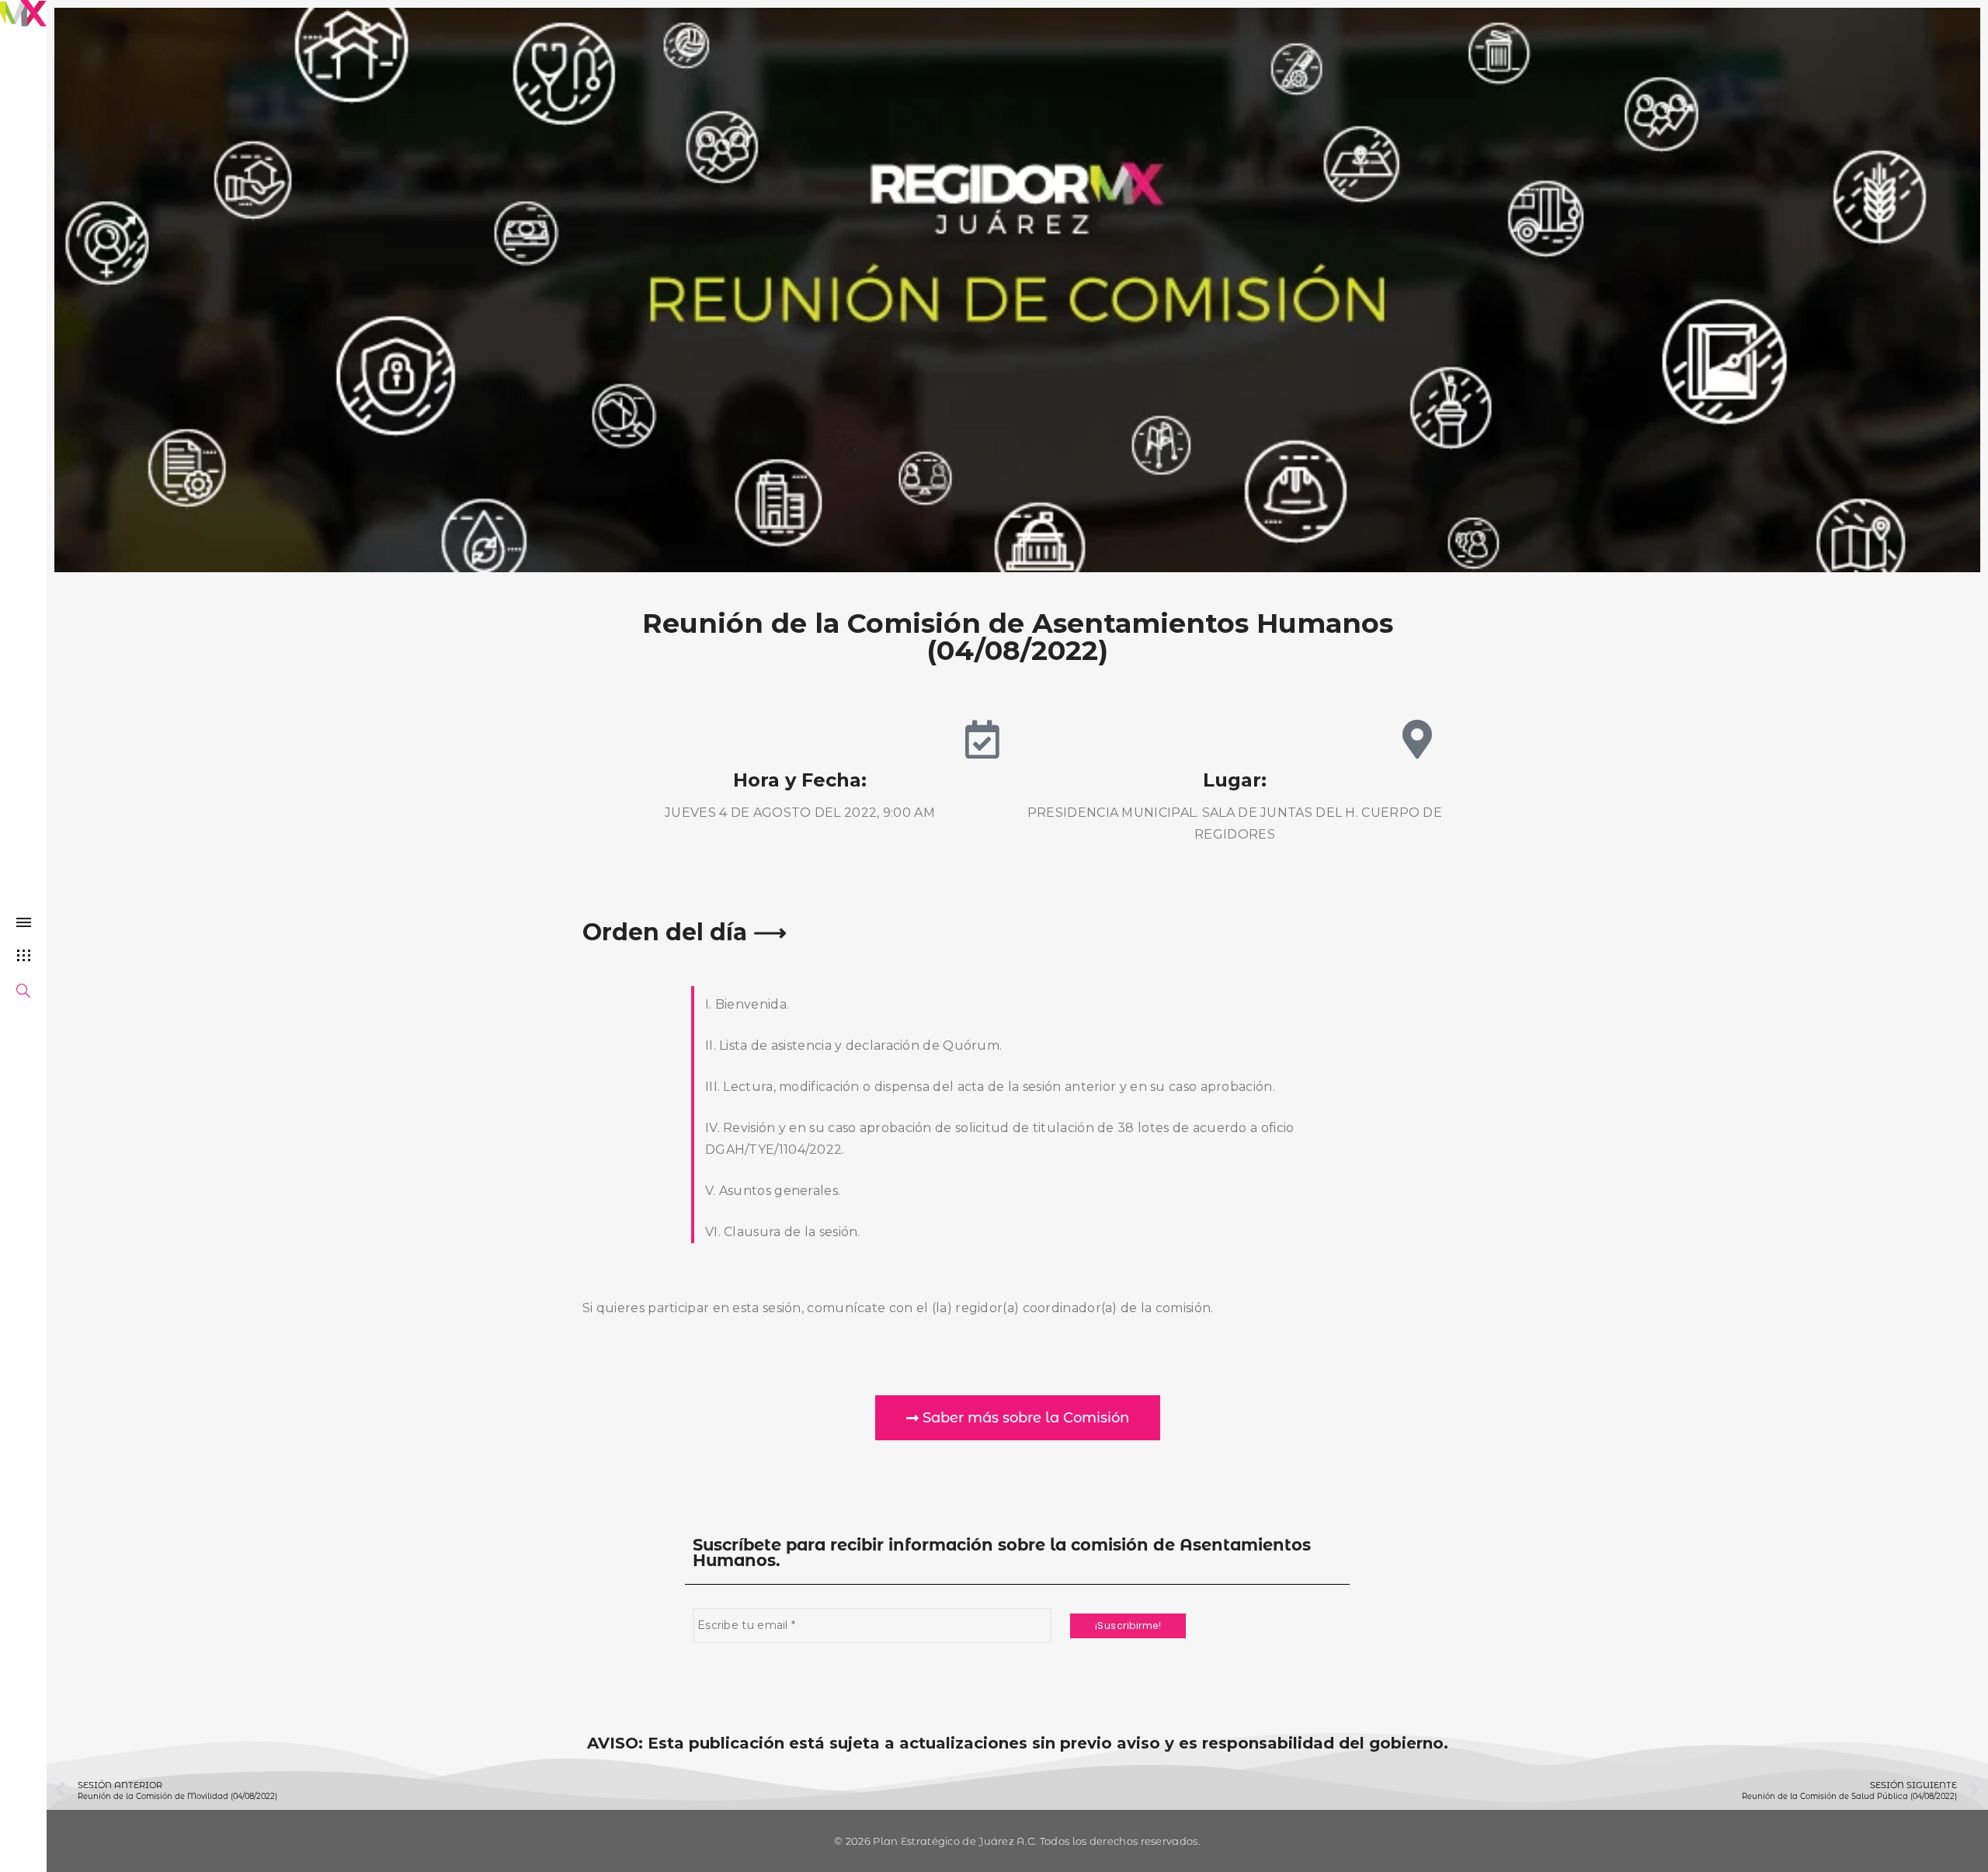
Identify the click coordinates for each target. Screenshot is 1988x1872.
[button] (1018, 1418)
